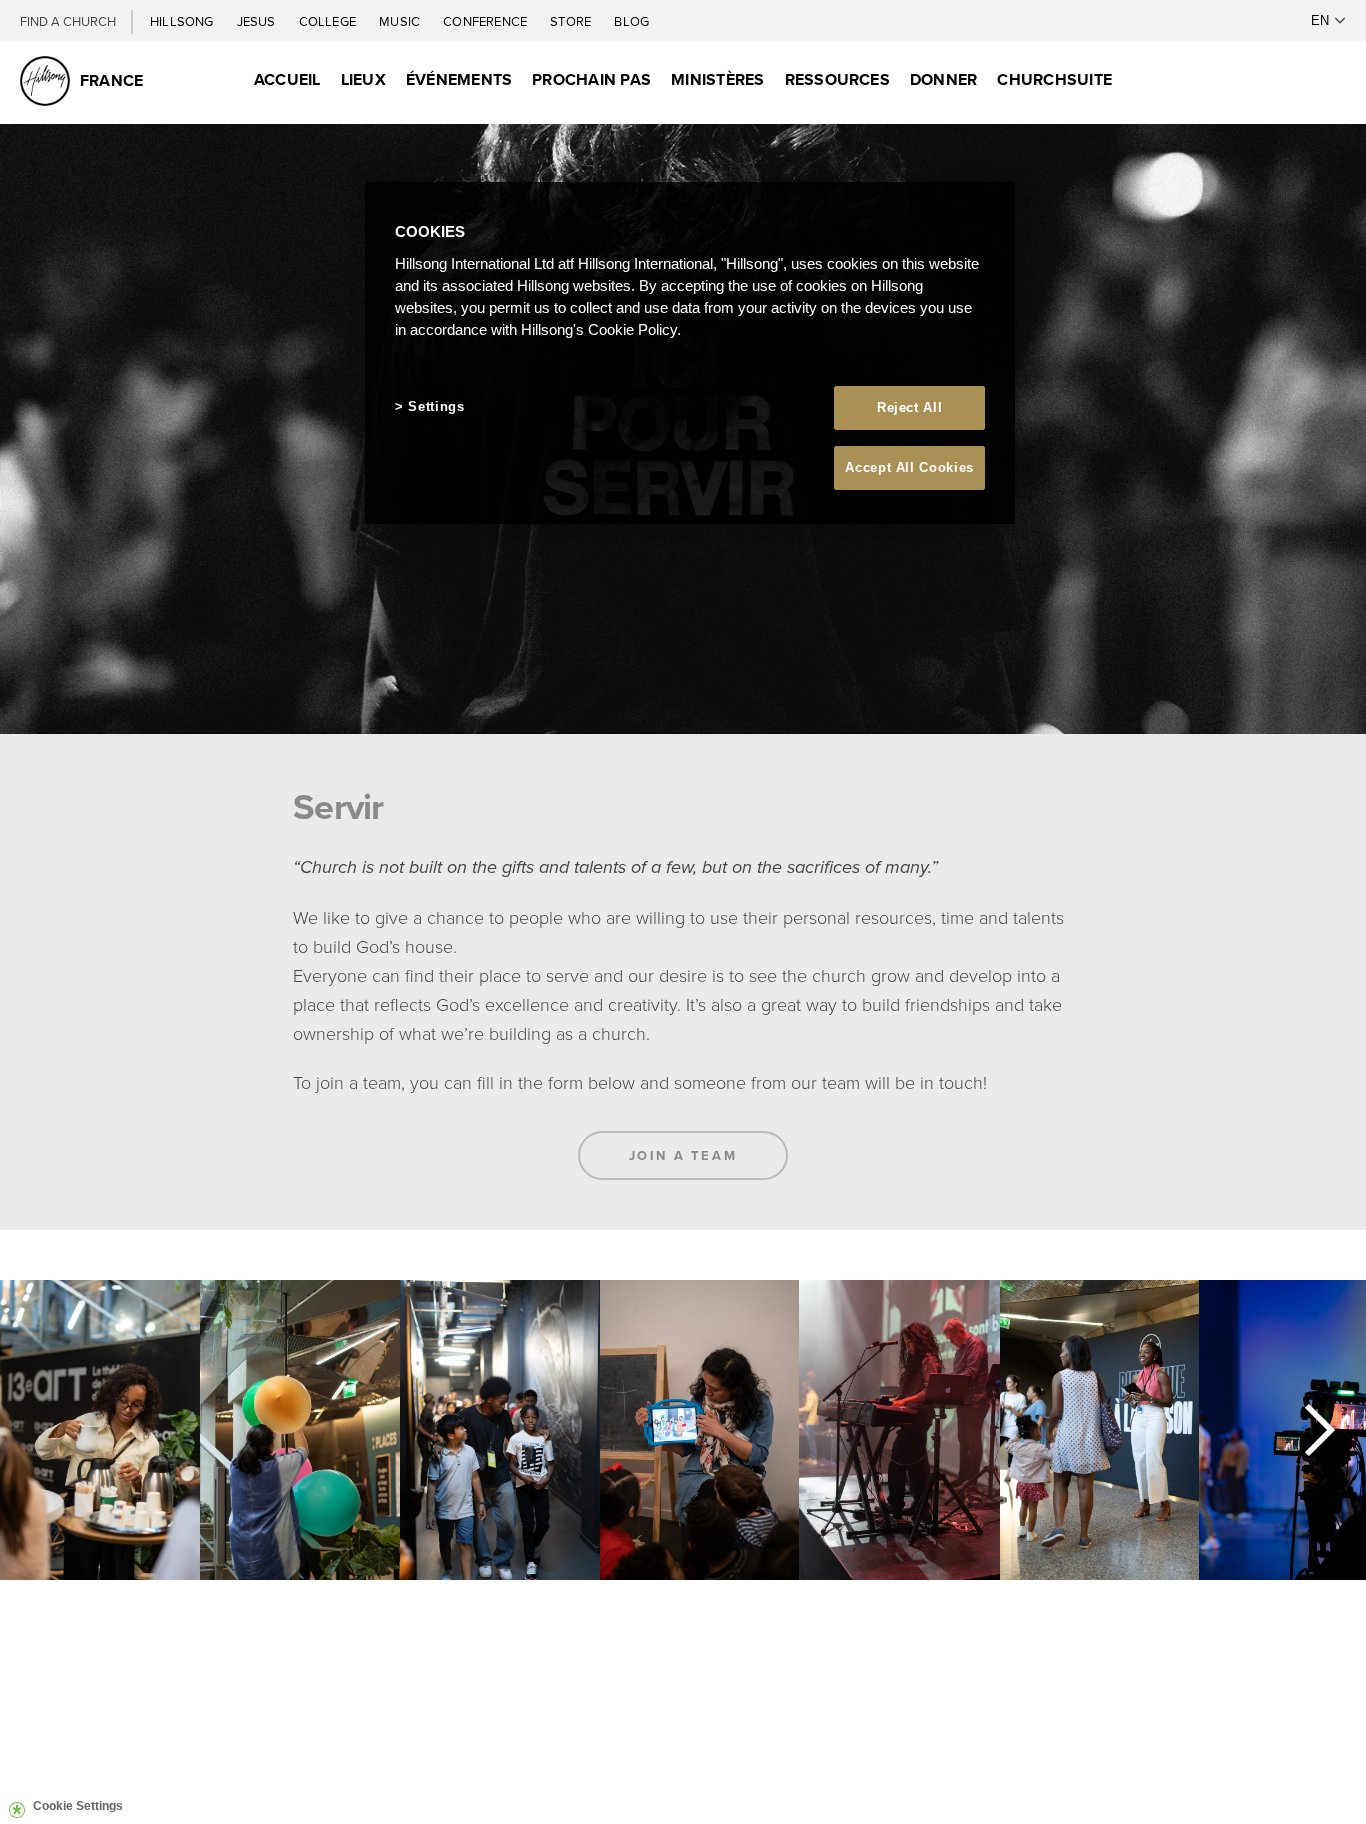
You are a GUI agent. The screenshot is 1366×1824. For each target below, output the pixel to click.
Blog (631, 21)
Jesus (258, 21)
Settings (436, 406)
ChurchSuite (1054, 79)
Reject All (910, 407)
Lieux (363, 79)
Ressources (837, 79)
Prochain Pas (591, 79)
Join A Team (683, 1155)
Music (401, 21)
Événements (459, 79)
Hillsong (183, 21)
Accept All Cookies (909, 467)
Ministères (717, 79)
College (329, 21)
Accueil (287, 79)
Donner (943, 79)
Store (572, 21)
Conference (486, 21)
